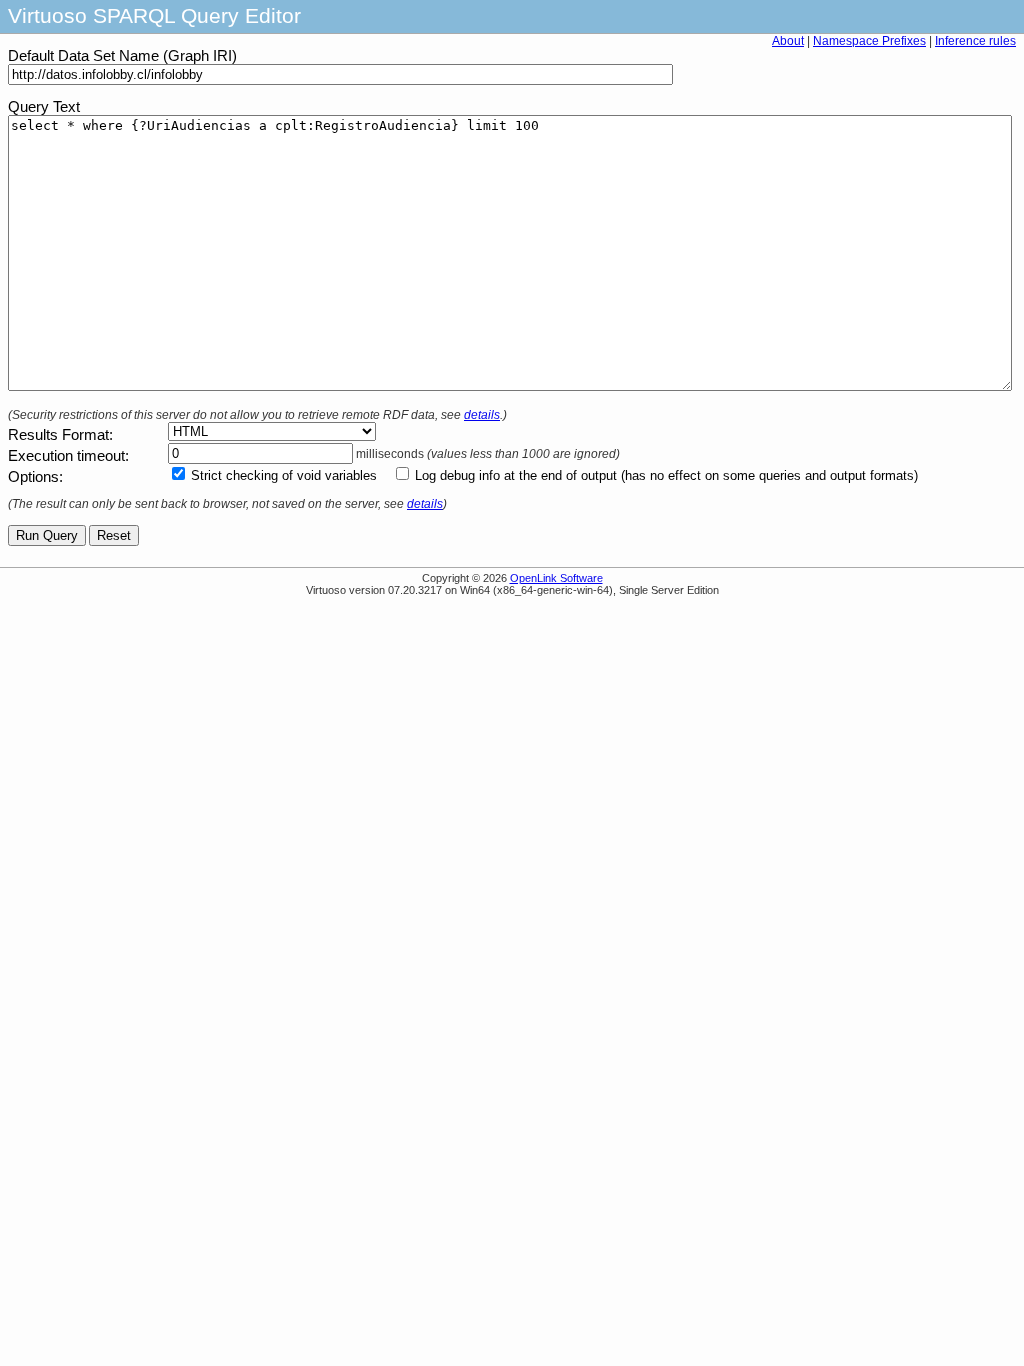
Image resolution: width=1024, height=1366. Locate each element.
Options (33, 477)
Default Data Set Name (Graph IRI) (122, 56)
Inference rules (975, 41)
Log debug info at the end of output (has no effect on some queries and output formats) (666, 475)
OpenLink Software (556, 578)
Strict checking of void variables (284, 475)
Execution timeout (66, 456)
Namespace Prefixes (869, 41)
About (788, 41)
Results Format (58, 435)
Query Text (44, 107)
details (482, 415)
